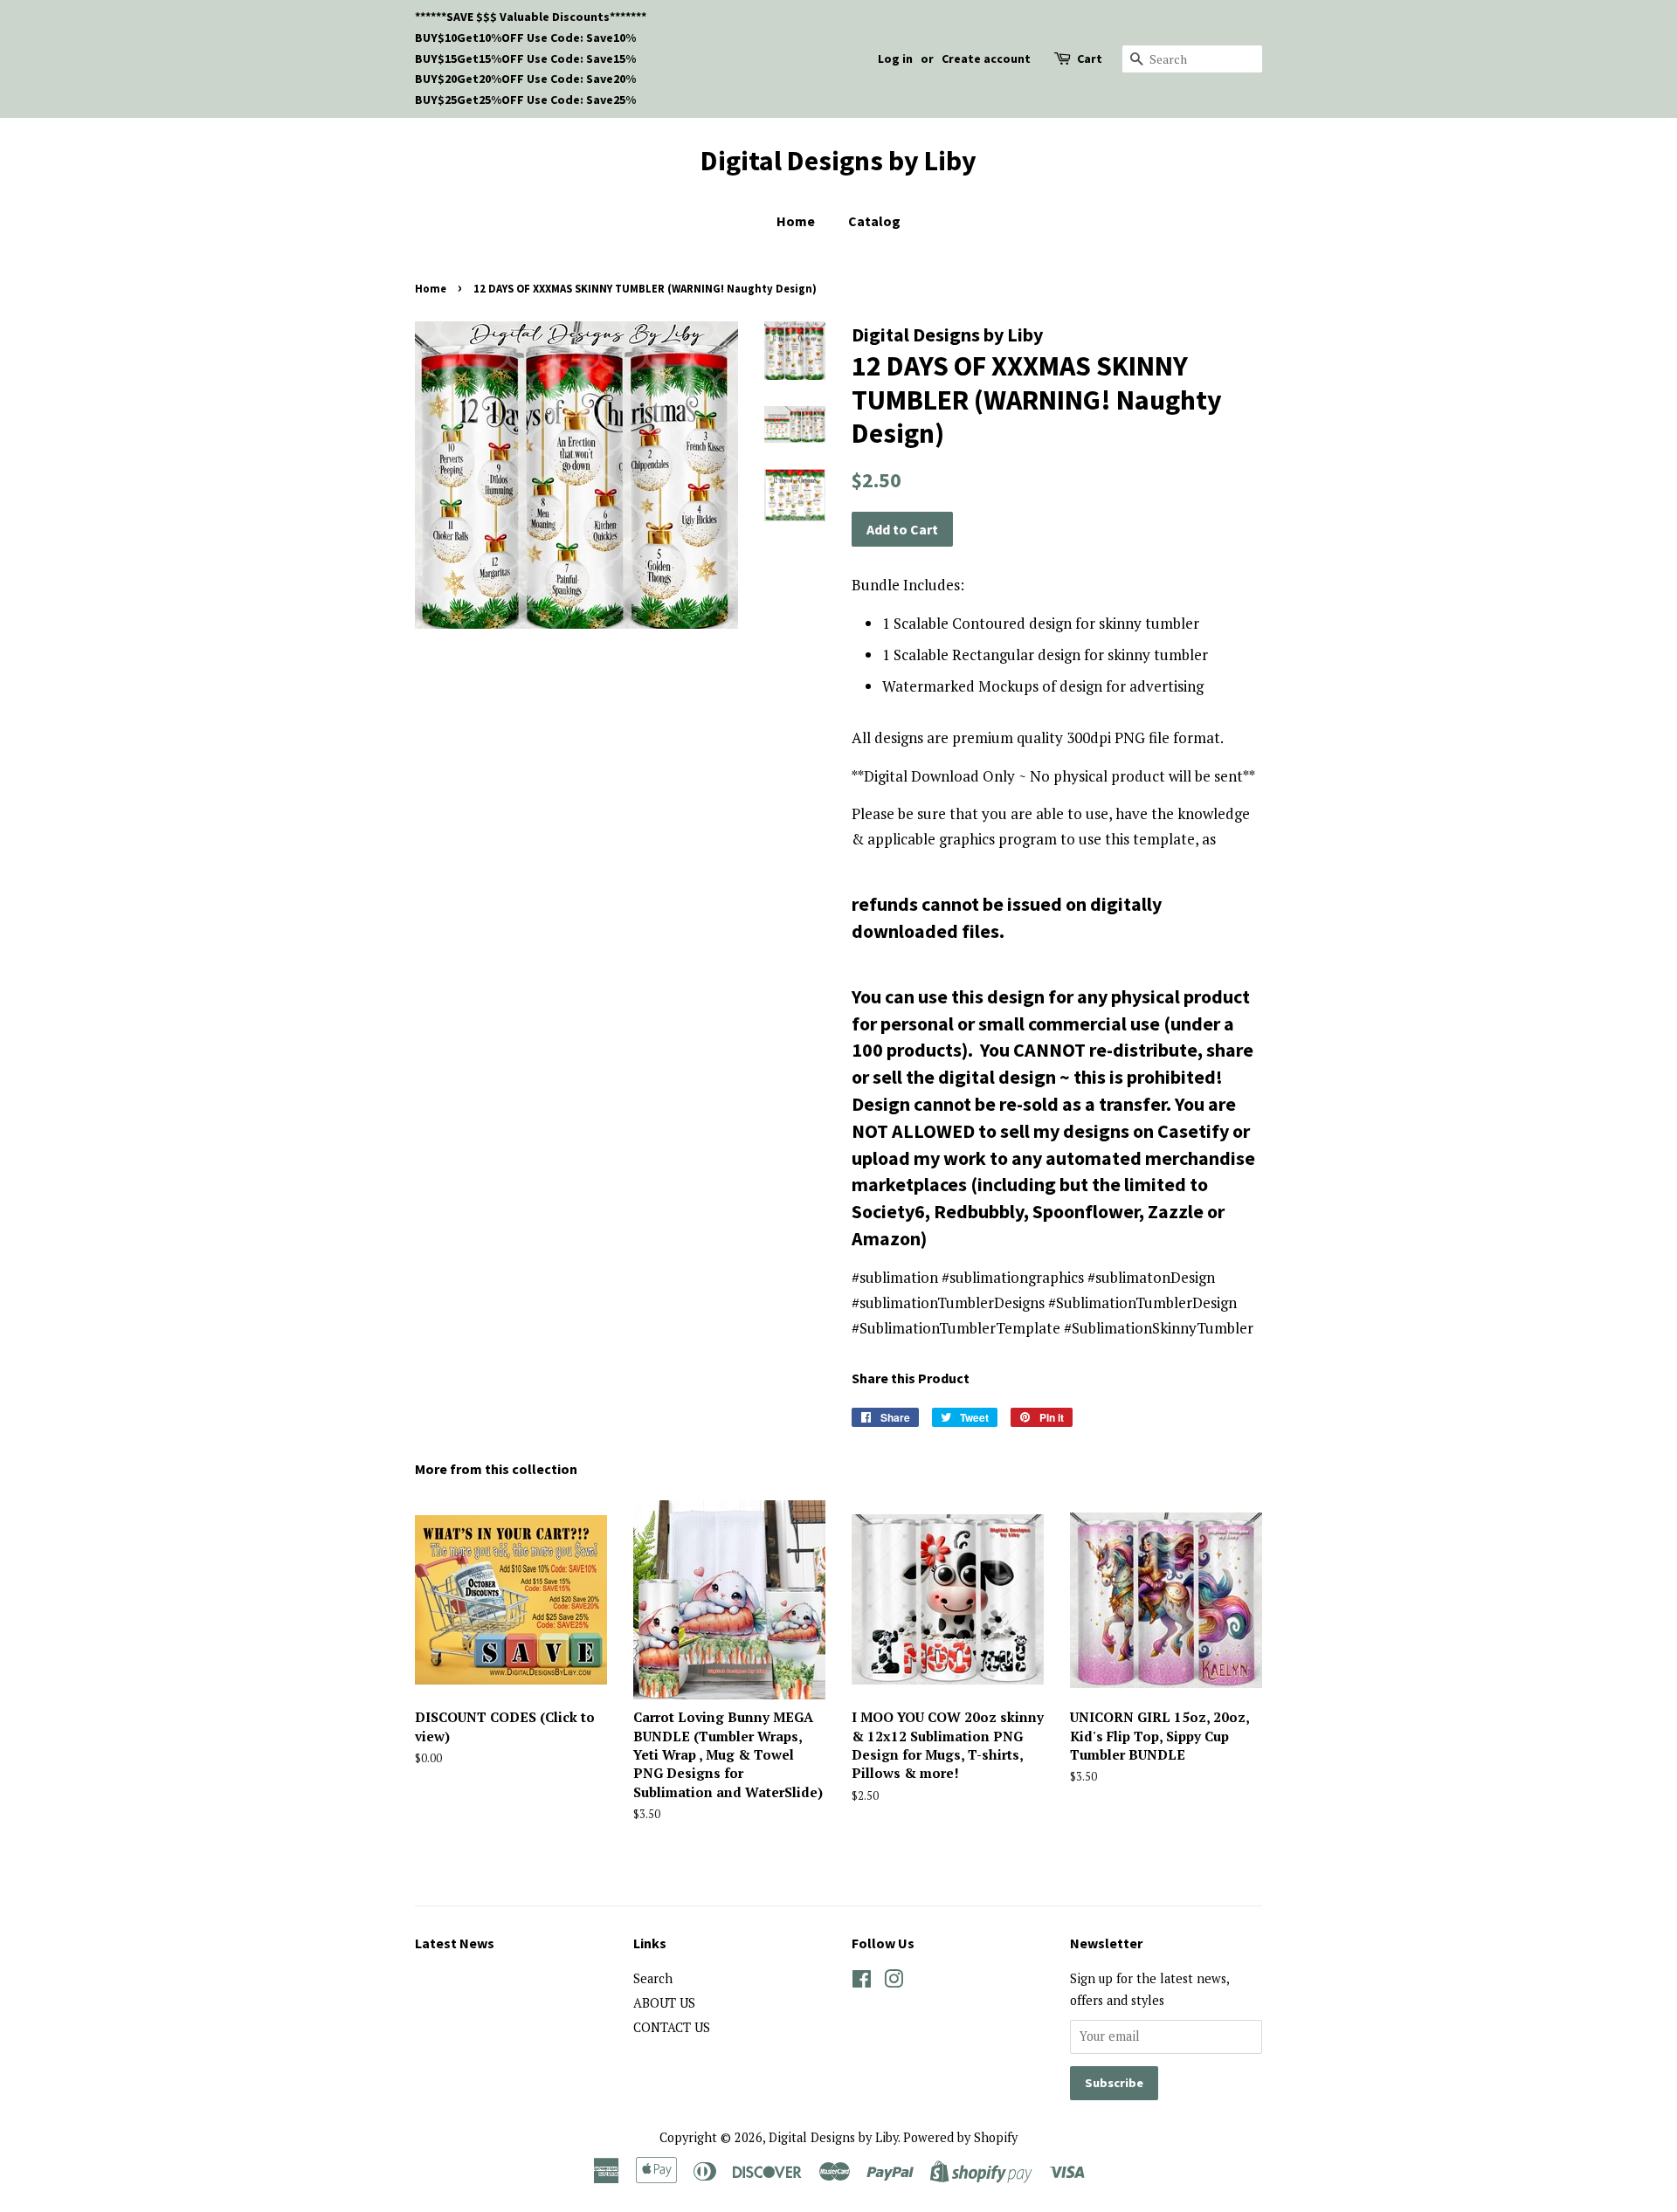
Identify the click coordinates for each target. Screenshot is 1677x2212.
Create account (986, 59)
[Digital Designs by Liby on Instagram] (894, 1982)
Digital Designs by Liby (838, 161)
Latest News (455, 1943)
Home (796, 221)
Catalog (874, 221)
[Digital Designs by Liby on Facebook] (862, 1982)
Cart (1090, 59)
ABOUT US (664, 2003)
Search (653, 1978)
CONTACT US (672, 2027)
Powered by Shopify (960, 2137)
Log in (895, 59)
